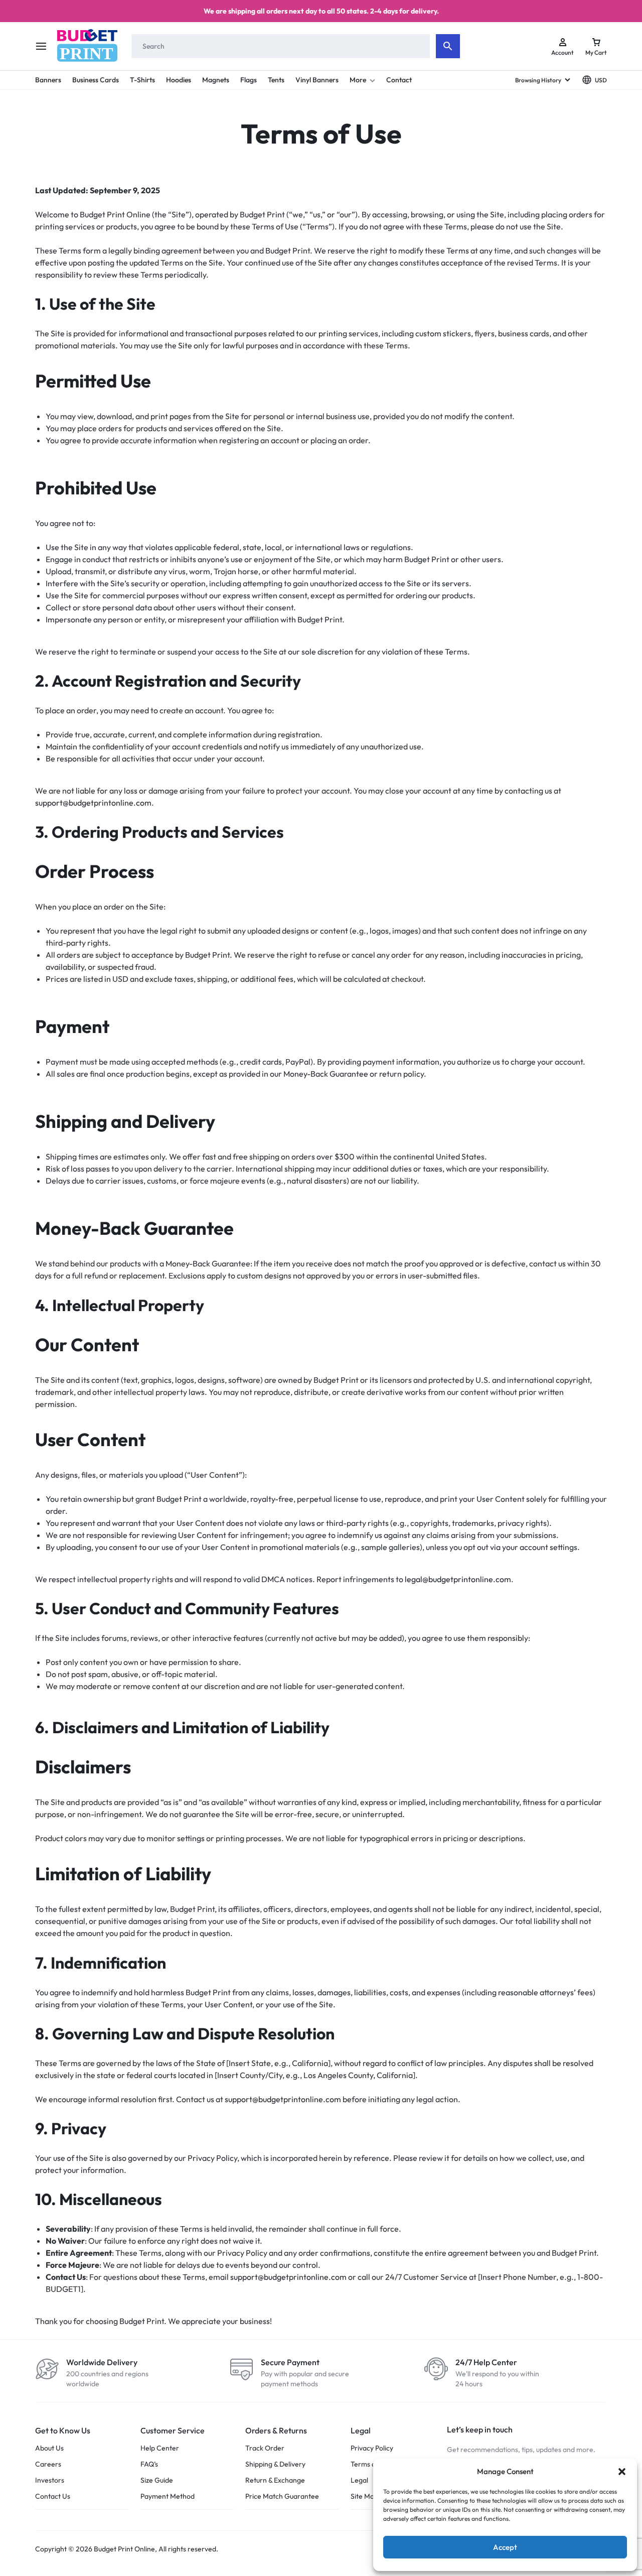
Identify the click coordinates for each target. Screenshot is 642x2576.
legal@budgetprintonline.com (458, 1579)
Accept (505, 2547)
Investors (50, 2480)
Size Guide (157, 2480)
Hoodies (179, 80)
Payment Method (168, 2496)
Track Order (265, 2448)
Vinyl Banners (317, 80)
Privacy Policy (372, 2448)
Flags (249, 80)
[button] (622, 2472)
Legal (359, 2480)
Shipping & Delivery (275, 2464)
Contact (399, 80)
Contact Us (53, 2496)
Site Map (364, 2496)
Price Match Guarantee (282, 2496)
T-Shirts (142, 80)
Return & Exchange (275, 2480)
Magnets (216, 80)
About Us (49, 2448)
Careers (48, 2464)
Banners (48, 80)
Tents (276, 80)
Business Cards (96, 80)
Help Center (160, 2448)
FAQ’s (149, 2464)
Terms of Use (371, 2464)
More (358, 80)
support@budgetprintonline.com (93, 803)
